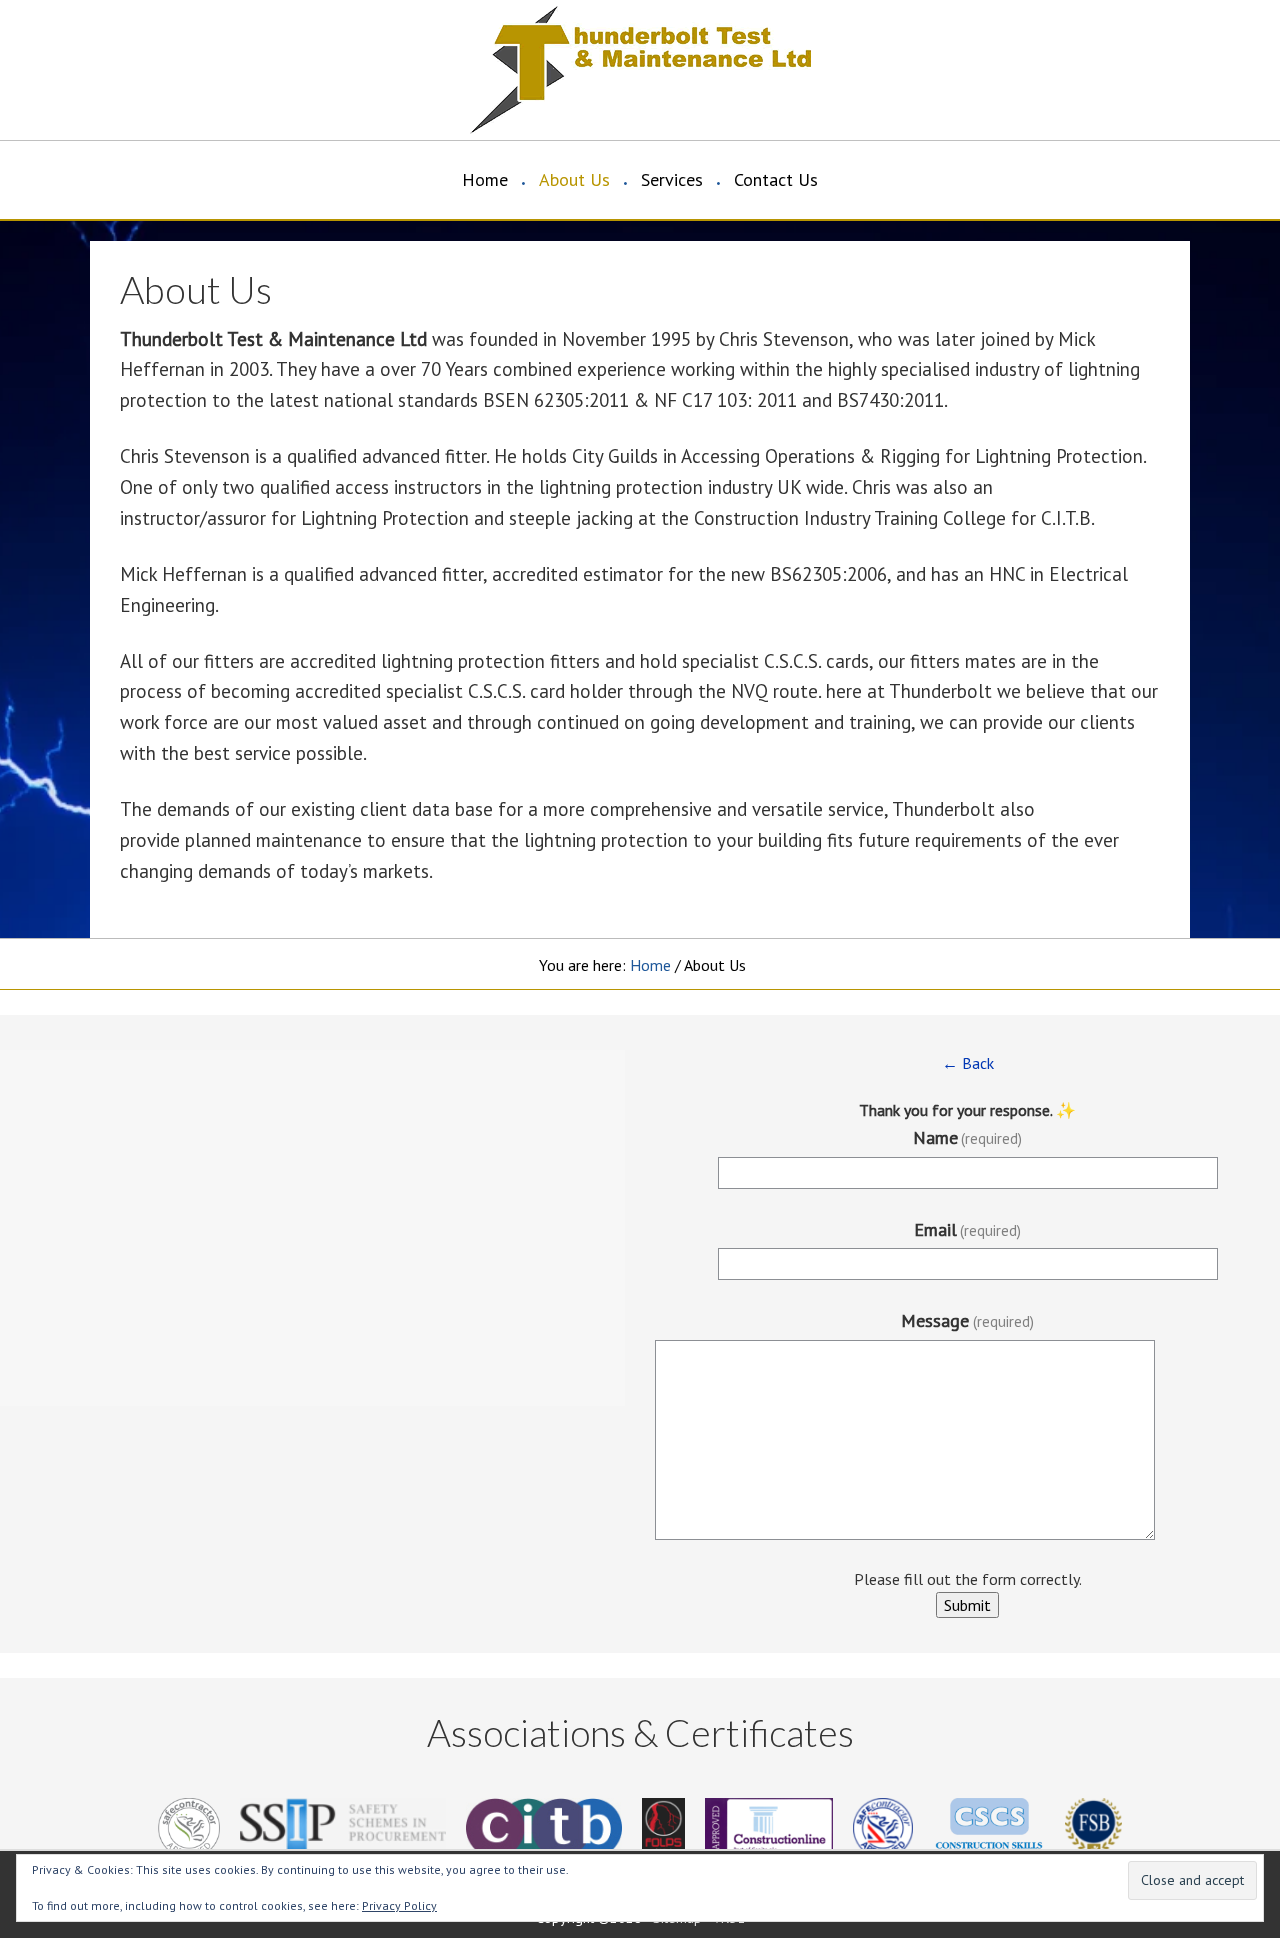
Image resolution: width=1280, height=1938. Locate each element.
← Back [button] (968, 1063)
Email (968, 1229)
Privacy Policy (399, 1905)
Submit (967, 1605)
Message (967, 1320)
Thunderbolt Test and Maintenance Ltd (290, 70)
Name (968, 1137)
